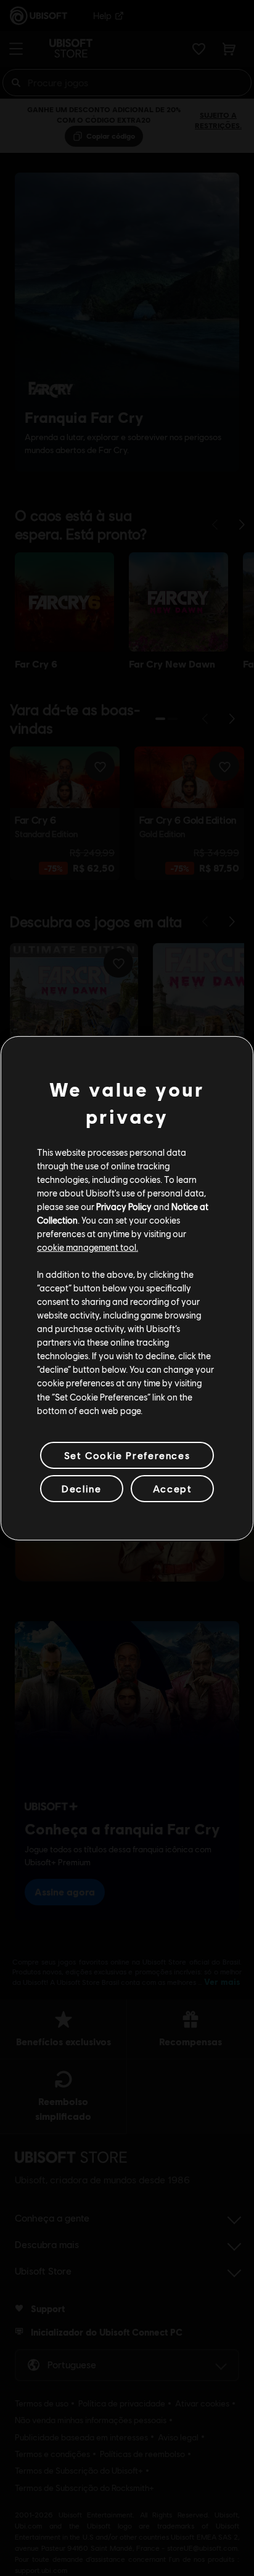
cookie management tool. (88, 1247)
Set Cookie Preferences (127, 1455)
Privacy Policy (124, 1206)
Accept (173, 1488)
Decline (81, 1488)
